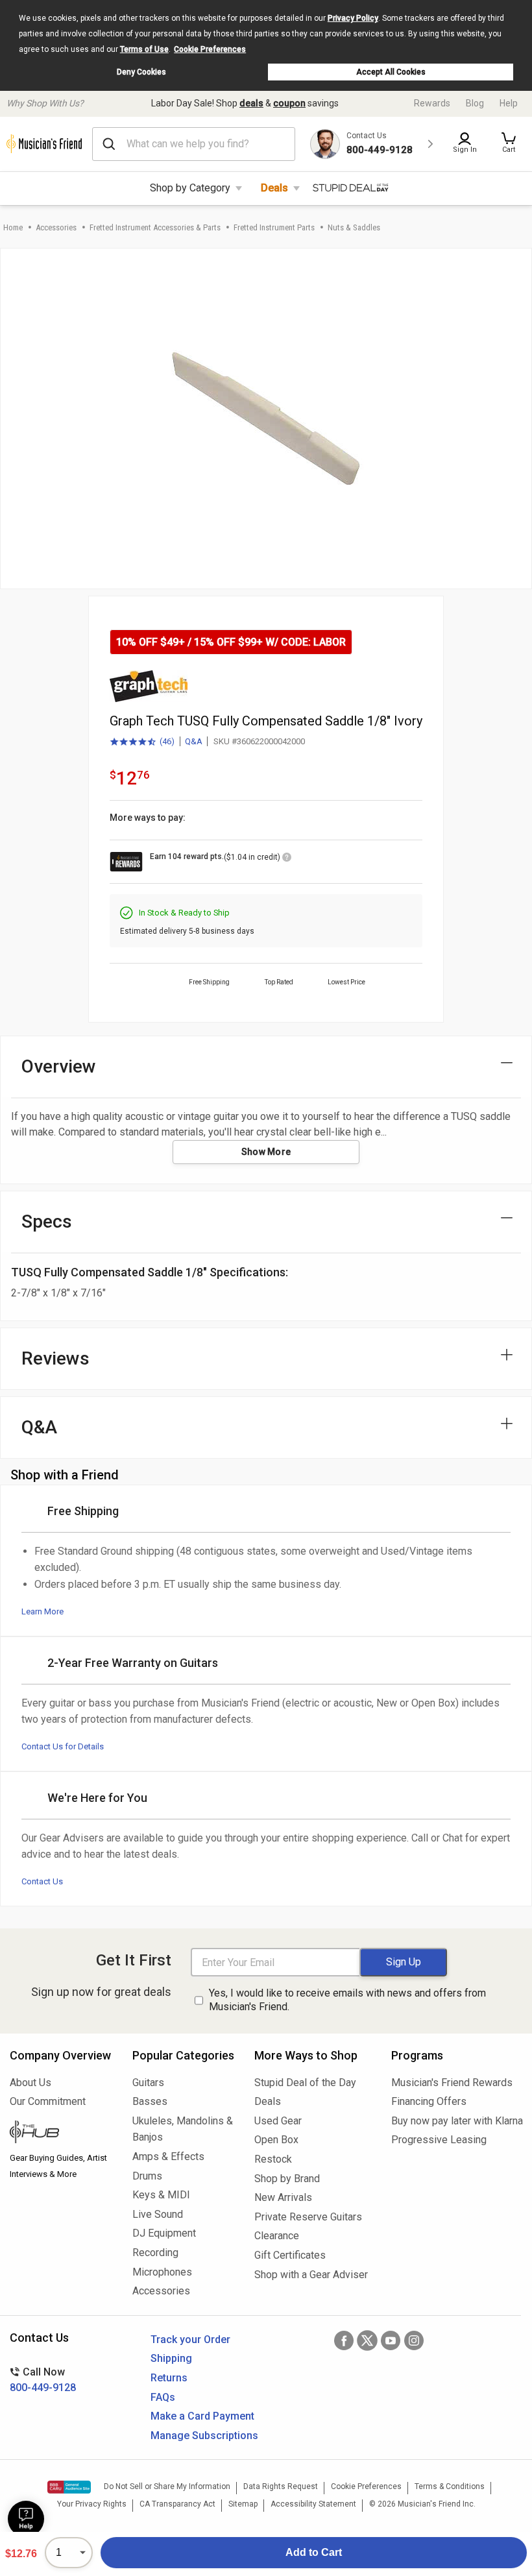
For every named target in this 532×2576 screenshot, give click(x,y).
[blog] (61, 2133)
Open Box (276, 2140)
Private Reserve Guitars (308, 2217)
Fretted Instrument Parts (274, 227)
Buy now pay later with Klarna (457, 2121)
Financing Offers (429, 2101)
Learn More (42, 1611)
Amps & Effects (168, 2157)
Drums (147, 2176)
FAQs (163, 2397)
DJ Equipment (164, 2233)
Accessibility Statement (313, 2504)
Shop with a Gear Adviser (311, 2275)
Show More (266, 1152)
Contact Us (42, 1881)
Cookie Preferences (210, 49)
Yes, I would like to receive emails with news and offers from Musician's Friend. (347, 2000)
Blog (475, 103)
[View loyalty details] (287, 859)
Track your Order (190, 2339)
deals (251, 103)
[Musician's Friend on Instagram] (414, 2340)
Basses (150, 2101)
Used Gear (278, 2121)
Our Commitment (48, 2101)
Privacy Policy (353, 18)
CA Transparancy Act (177, 2504)
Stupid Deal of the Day (305, 2083)
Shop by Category (190, 188)
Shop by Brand (287, 2179)
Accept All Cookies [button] (391, 72)
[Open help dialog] (26, 2519)
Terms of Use (144, 49)
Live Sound (158, 2214)
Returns (169, 2378)
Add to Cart (314, 2552)
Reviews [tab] (55, 1358)
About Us (30, 2083)
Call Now (43, 2380)
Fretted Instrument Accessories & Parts (155, 227)
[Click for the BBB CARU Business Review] (69, 2487)
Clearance (277, 2236)
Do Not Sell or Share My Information (167, 2486)
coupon (289, 103)
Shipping (171, 2358)
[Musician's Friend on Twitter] (367, 2340)
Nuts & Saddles (354, 227)
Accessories (56, 227)
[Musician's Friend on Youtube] (391, 2340)
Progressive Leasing (439, 2140)
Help (509, 103)
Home (13, 227)
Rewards (432, 103)
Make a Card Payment (202, 2416)
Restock (273, 2159)
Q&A (194, 741)
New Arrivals (283, 2197)
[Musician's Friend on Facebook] (344, 2340)
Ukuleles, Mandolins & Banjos (183, 2129)
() (142, 742)
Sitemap (243, 2504)
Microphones (162, 2272)
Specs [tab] (47, 1221)
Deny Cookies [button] (141, 72)
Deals (274, 188)
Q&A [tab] (39, 1427)
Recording (155, 2253)
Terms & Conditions (450, 2486)
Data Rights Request (281, 2486)
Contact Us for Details (63, 1746)
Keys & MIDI (161, 2195)
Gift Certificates (290, 2255)
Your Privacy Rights (92, 2504)
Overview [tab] (59, 1066)
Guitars (148, 2083)
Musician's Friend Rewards (452, 2083)
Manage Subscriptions (204, 2436)
